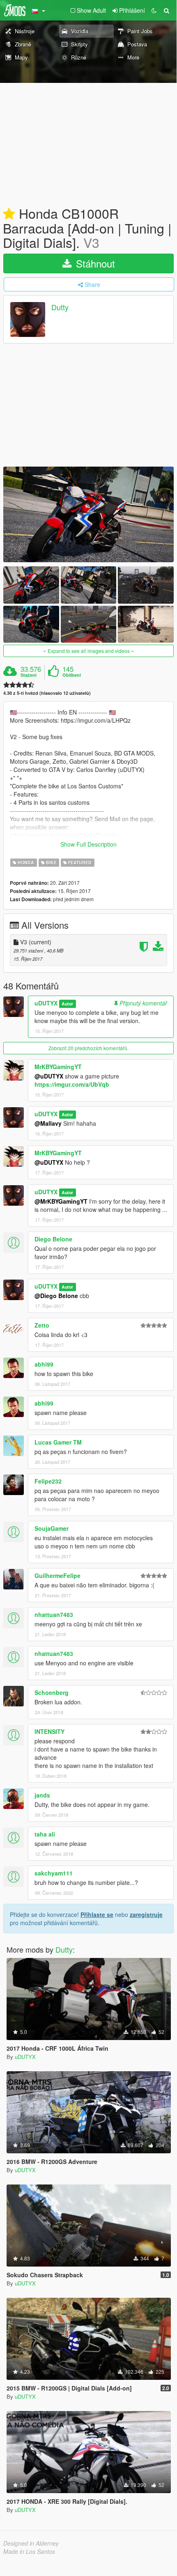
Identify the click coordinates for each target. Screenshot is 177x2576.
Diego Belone (53, 1239)
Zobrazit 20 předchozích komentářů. (88, 1048)
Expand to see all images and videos (89, 651)
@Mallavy (48, 1123)
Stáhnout (94, 263)
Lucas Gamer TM (58, 1442)
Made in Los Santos (29, 2551)
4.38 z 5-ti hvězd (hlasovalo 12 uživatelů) (47, 693)
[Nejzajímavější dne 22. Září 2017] (9, 214)
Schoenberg (52, 1692)
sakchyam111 (54, 1873)
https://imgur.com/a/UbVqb (72, 1084)
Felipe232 (48, 1481)
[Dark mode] (154, 10)
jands (42, 1795)
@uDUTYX (49, 1076)
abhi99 (44, 1364)
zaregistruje (146, 1914)
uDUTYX (46, 1003)
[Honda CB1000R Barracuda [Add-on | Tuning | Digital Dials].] (88, 514)
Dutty (60, 307)
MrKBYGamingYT (58, 1067)
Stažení (29, 675)
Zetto (42, 1325)
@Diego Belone (56, 1296)
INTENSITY (49, 1731)
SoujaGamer (52, 1528)
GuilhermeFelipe (57, 1575)
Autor (67, 1004)
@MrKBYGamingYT (61, 1201)
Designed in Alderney (31, 2543)
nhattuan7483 (54, 1614)
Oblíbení (72, 675)
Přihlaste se (97, 1914)
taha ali (45, 1834)
